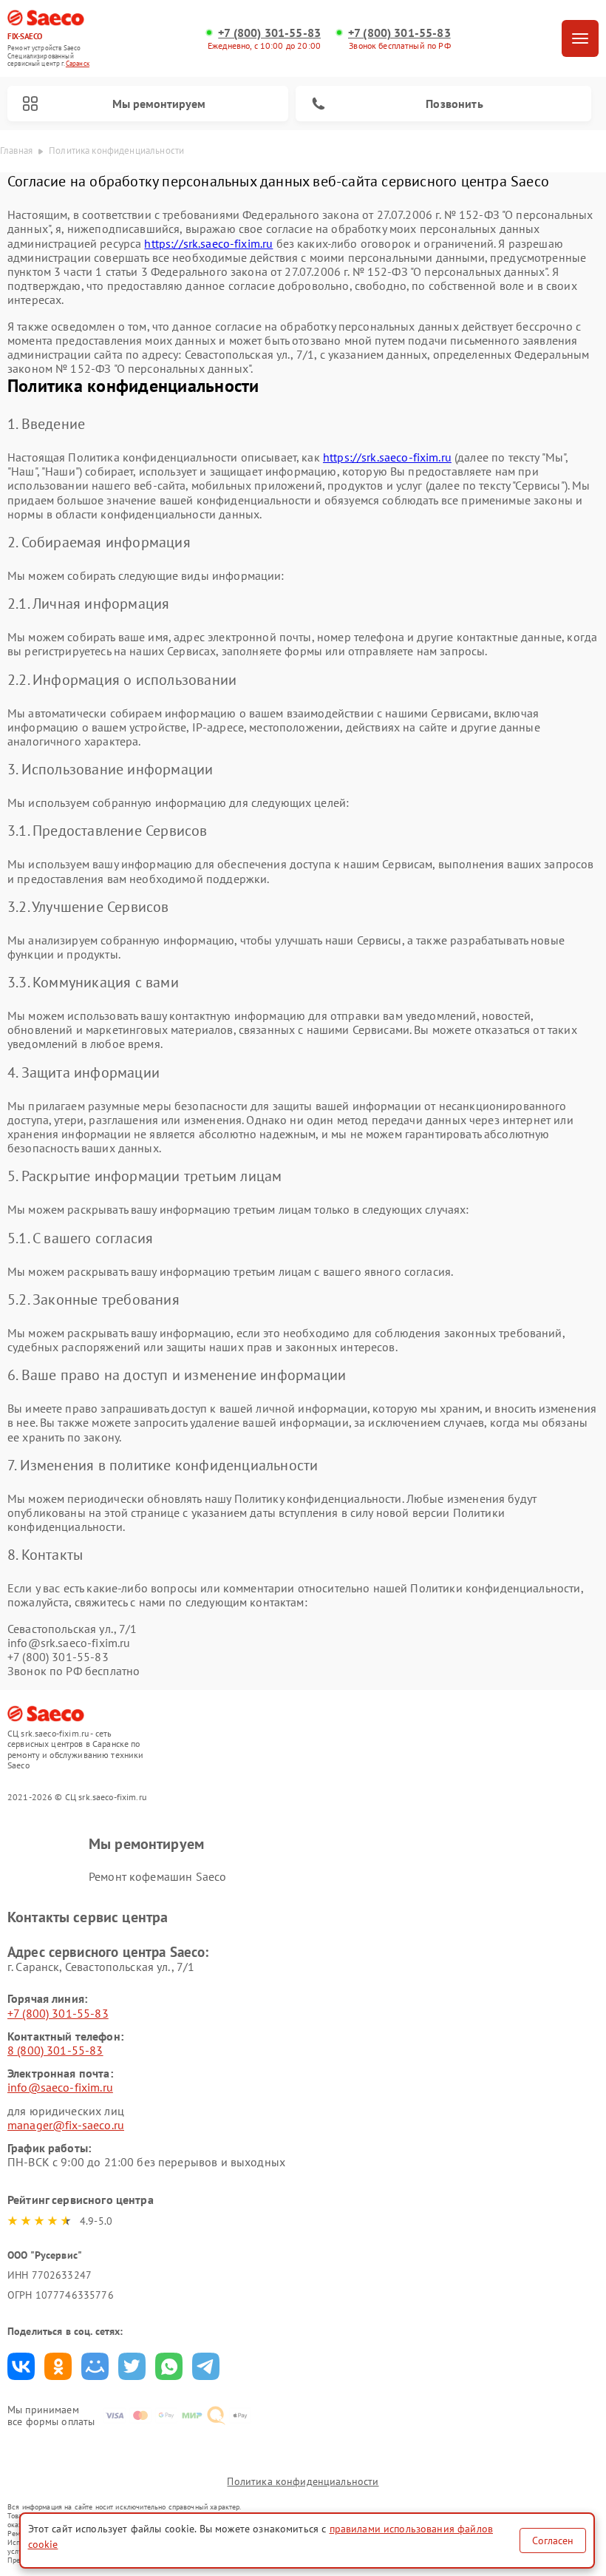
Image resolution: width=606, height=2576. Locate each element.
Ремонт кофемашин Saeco (157, 1876)
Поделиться (21, 2366)
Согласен (553, 2540)
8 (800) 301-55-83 (55, 2050)
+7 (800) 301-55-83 (269, 33)
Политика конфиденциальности (303, 2481)
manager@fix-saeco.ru (66, 2125)
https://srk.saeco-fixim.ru (208, 243)
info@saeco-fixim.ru (60, 2087)
